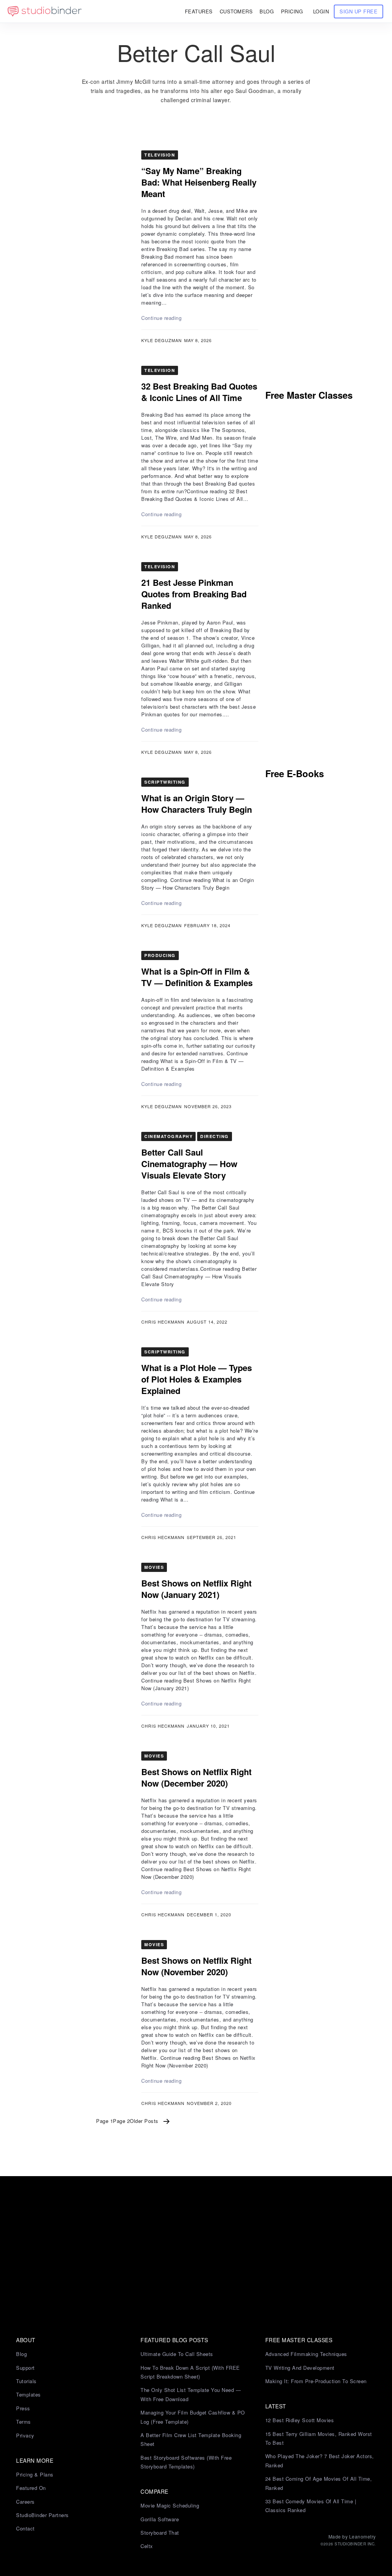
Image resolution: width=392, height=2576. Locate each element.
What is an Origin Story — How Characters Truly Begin (197, 804)
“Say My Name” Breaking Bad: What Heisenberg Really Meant (199, 182)
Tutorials (26, 2381)
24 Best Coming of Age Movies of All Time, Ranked (319, 2483)
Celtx (147, 2546)
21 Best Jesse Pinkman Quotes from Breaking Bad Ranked (194, 594)
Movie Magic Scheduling (170, 2505)
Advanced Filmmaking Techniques (306, 2354)
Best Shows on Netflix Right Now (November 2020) (196, 1966)
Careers (25, 2502)
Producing (160, 955)
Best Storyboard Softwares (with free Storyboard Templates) (186, 2462)
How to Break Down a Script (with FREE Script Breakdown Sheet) (190, 2372)
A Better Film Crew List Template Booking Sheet (191, 2439)
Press (23, 2408)
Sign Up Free (359, 11)
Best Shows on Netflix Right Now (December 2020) (196, 1777)
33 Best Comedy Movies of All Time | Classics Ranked (311, 2506)
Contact (25, 2528)
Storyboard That (160, 2533)
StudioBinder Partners (42, 2515)
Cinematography (168, 1136)
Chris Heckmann (163, 1322)
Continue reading (161, 318)
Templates (29, 2394)
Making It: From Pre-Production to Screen (316, 2381)
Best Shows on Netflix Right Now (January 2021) (196, 1589)
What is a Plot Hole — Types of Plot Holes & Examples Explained (197, 1379)
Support (25, 2368)
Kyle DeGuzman (162, 340)
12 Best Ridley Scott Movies (300, 2420)
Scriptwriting (165, 782)
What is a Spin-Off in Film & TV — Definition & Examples (197, 977)
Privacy (25, 2435)
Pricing (292, 11)
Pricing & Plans (35, 2474)
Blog (21, 2354)
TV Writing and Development (300, 2368)
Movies (154, 1567)
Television (160, 155)
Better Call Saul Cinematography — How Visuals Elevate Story (189, 1164)
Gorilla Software (160, 2519)
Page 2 (121, 2121)
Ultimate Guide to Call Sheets (177, 2354)
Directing (215, 1136)
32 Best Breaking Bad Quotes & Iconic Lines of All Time (199, 392)
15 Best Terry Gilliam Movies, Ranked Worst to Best (319, 2438)
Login (321, 11)
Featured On (31, 2488)
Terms (24, 2422)
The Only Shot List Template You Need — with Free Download (191, 2394)
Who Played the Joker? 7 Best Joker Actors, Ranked (320, 2460)
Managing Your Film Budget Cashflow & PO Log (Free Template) (193, 2417)
